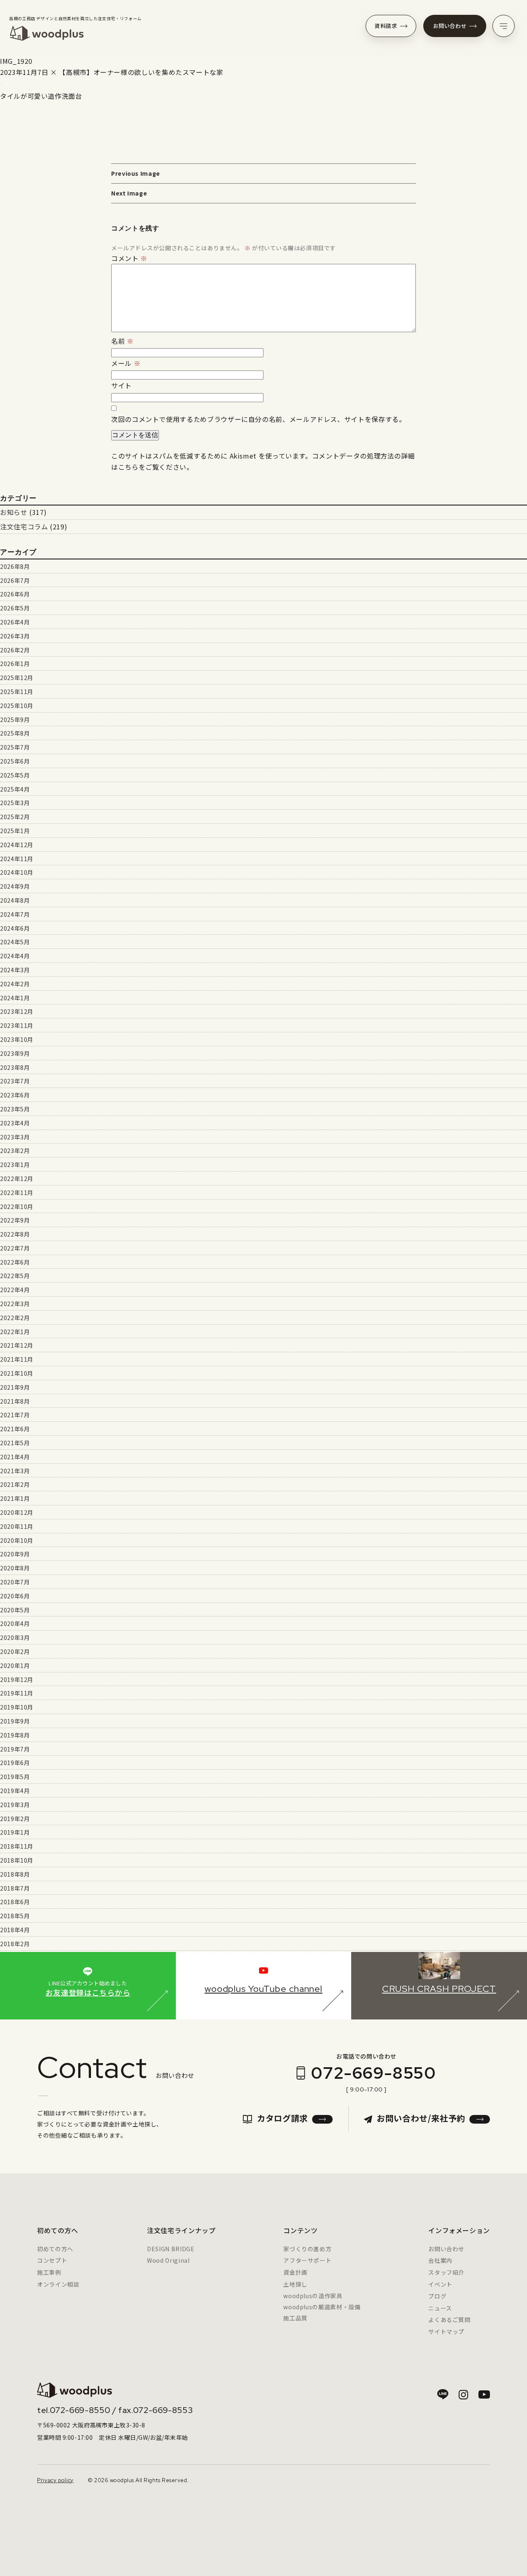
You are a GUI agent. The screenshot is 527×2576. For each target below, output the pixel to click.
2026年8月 (15, 566)
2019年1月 (15, 1832)
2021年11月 (17, 1359)
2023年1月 (15, 1165)
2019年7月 (15, 1749)
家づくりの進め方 (307, 2249)
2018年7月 (15, 1888)
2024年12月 (17, 845)
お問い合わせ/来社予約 (421, 2118)
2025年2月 (15, 817)
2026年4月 (15, 622)
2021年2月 (15, 1484)
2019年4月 (15, 1791)
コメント (129, 258)
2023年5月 (15, 1109)
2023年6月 (15, 1095)
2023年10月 (17, 1039)
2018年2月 (15, 1944)
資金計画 (295, 2272)
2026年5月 (15, 608)
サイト (121, 385)
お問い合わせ (450, 26)
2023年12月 (17, 1011)
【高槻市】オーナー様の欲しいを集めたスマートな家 (141, 72)
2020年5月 (15, 1610)
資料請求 (386, 26)
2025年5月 (15, 775)
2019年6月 (15, 1763)
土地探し (295, 2284)
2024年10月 (17, 872)
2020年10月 (17, 1540)
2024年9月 (15, 886)
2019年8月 (15, 1735)
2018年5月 (15, 1916)
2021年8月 (15, 1401)
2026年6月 (15, 594)
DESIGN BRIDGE (171, 2249)
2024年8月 (15, 900)
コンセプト (52, 2260)
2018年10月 (17, 1860)
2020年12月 (17, 1512)
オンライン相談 (58, 2284)
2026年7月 (15, 580)
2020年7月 (15, 1582)
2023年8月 (15, 1067)
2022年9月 (15, 1220)
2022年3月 (15, 1304)
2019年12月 (17, 1679)
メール (126, 363)
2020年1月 (15, 1665)
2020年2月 (15, 1651)
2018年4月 (15, 1930)
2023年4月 (15, 1123)
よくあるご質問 (449, 2320)
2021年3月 (15, 1471)
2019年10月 (17, 1707)
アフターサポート (307, 2260)
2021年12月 (17, 1345)
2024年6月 (15, 928)
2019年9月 (15, 1721)
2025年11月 (17, 692)
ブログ (437, 2296)
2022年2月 (15, 1318)
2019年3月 (15, 1805)
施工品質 (295, 2318)
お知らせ (14, 512)
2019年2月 (15, 1819)
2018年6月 (15, 1902)
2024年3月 (15, 970)
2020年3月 (15, 1637)
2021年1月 (15, 1498)
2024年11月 (17, 859)
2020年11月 (17, 1526)
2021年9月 (15, 1387)
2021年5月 (15, 1443)
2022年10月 (17, 1206)
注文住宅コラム (24, 526)
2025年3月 (15, 803)
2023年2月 (15, 1151)
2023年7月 (15, 1081)
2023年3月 (15, 1137)
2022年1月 (15, 1332)
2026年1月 (15, 664)
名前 (122, 341)
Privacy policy (55, 2480)
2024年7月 (15, 914)
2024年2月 (15, 984)
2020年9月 (15, 1554)
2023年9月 (15, 1053)
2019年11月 (17, 1693)
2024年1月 (15, 998)
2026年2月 (15, 650)
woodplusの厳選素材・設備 (322, 2307)
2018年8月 (15, 1874)
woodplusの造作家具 (313, 2296)
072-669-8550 (373, 2073)
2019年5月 (15, 1777)
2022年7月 (15, 1248)
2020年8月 (15, 1568)
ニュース (440, 2308)
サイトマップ (446, 2331)
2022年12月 (17, 1179)
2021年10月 (17, 1373)
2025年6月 (15, 761)
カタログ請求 (282, 2118)
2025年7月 (15, 747)
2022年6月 (15, 1262)
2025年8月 (15, 733)
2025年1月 (15, 831)
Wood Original (168, 2260)
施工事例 (49, 2272)
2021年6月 (15, 1429)
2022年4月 (15, 1290)
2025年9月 (15, 720)
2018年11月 (17, 1846)
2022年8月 (15, 1234)
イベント (440, 2284)
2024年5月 (15, 942)
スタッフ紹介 (446, 2272)
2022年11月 (17, 1193)
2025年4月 (15, 789)
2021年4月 (15, 1457)
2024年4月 (15, 956)
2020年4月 (15, 1623)
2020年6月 (15, 1596)
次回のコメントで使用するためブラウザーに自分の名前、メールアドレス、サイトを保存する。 (259, 419)
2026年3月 (15, 636)
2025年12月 (17, 678)
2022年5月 (15, 1276)
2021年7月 (15, 1415)
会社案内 (440, 2260)
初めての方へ (55, 2249)
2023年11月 (17, 1025)
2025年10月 (17, 706)
